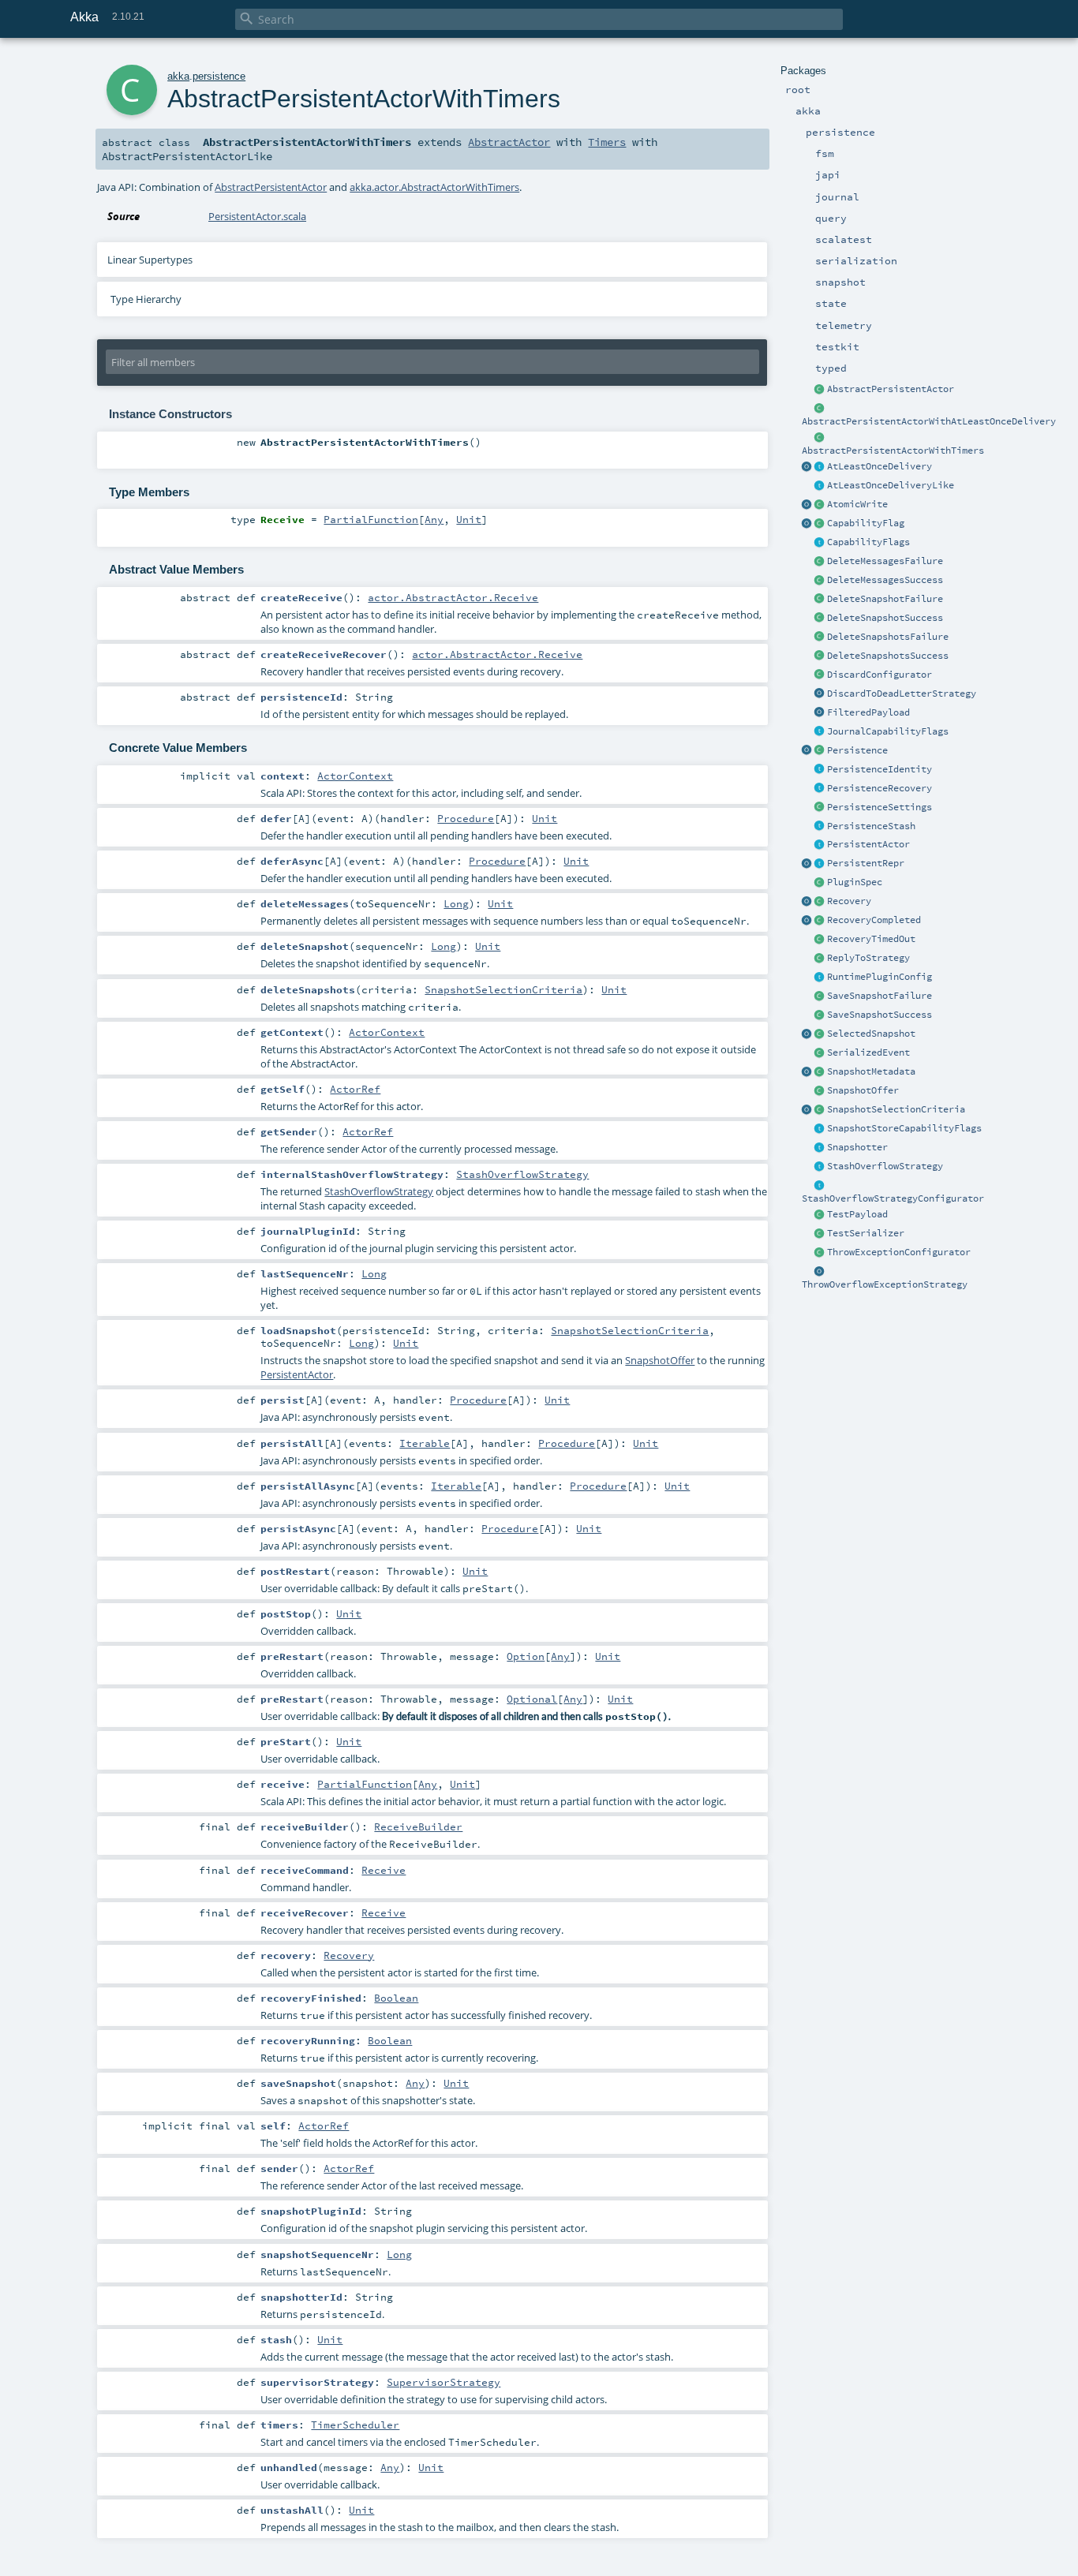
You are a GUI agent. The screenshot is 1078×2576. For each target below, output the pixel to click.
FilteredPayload (868, 712)
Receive (384, 1870)
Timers (607, 142)
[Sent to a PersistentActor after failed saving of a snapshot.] (820, 996)
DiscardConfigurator (880, 675)
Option (526, 1656)
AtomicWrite (857, 504)
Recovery (849, 901)
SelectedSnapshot (871, 1034)
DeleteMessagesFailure (885, 561)
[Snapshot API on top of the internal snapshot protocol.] (820, 1148)
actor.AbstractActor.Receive (453, 597)
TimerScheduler (355, 2425)
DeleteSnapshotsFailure (888, 637)
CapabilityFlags (868, 542)
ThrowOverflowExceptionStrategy (885, 1284)
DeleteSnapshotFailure (885, 599)
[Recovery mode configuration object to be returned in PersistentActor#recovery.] (820, 902)
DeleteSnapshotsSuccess (888, 656)
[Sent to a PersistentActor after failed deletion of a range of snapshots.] (820, 637)
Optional (532, 1699)
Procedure (466, 818)
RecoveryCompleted (874, 920)
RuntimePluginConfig (880, 977)
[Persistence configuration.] (820, 808)
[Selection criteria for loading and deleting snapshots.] (820, 1110)
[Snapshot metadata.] (820, 1072)
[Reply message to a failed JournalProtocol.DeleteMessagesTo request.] (820, 562)
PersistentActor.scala (257, 216)
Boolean (396, 1998)
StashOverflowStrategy (885, 1166)
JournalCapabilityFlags (888, 731)
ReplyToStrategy (868, 958)
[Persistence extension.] (820, 751)
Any (434, 519)
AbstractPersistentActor (891, 389)
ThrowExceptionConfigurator (899, 1252)
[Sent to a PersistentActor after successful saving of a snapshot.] (820, 1015)
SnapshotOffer (863, 1090)
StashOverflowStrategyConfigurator (893, 1198)
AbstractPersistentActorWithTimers (893, 451)
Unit (469, 519)
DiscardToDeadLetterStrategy (902, 694)
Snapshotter (857, 1147)
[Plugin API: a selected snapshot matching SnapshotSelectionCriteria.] (820, 1034)
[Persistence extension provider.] (807, 751)
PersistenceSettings (880, 807)
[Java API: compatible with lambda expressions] (820, 409)
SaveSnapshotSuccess (880, 1015)
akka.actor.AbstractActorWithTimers (434, 187)
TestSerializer (866, 1233)
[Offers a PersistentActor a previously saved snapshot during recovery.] (820, 1091)
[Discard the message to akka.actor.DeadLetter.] (820, 694)
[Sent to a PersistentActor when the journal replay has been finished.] (807, 921)
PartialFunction (371, 519)
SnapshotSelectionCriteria (896, 1109)
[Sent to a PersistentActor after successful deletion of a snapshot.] (820, 619)
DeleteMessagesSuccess (885, 580)
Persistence (857, 750)
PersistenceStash (871, 826)
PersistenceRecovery (880, 788)
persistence (219, 76)
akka (178, 76)
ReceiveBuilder (418, 1826)
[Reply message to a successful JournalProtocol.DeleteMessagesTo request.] (820, 581)
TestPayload (857, 1214)
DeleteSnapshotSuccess (885, 618)
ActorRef (355, 1089)
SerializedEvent (868, 1052)
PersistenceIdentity (880, 769)
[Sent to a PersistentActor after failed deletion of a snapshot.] (820, 600)
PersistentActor (868, 844)
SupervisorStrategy (444, 2382)
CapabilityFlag (866, 523)
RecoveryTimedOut (871, 939)
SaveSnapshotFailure (880, 996)
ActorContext (355, 776)
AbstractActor (509, 142)
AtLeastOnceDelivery (880, 466)
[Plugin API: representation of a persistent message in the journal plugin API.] (820, 864)
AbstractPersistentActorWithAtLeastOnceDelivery (929, 421)
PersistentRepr (866, 863)
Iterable (425, 1443)
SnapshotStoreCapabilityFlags (904, 1128)
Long (456, 903)
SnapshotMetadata (871, 1071)
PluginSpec (855, 882)
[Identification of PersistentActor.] (820, 770)
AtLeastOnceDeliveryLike (891, 485)
